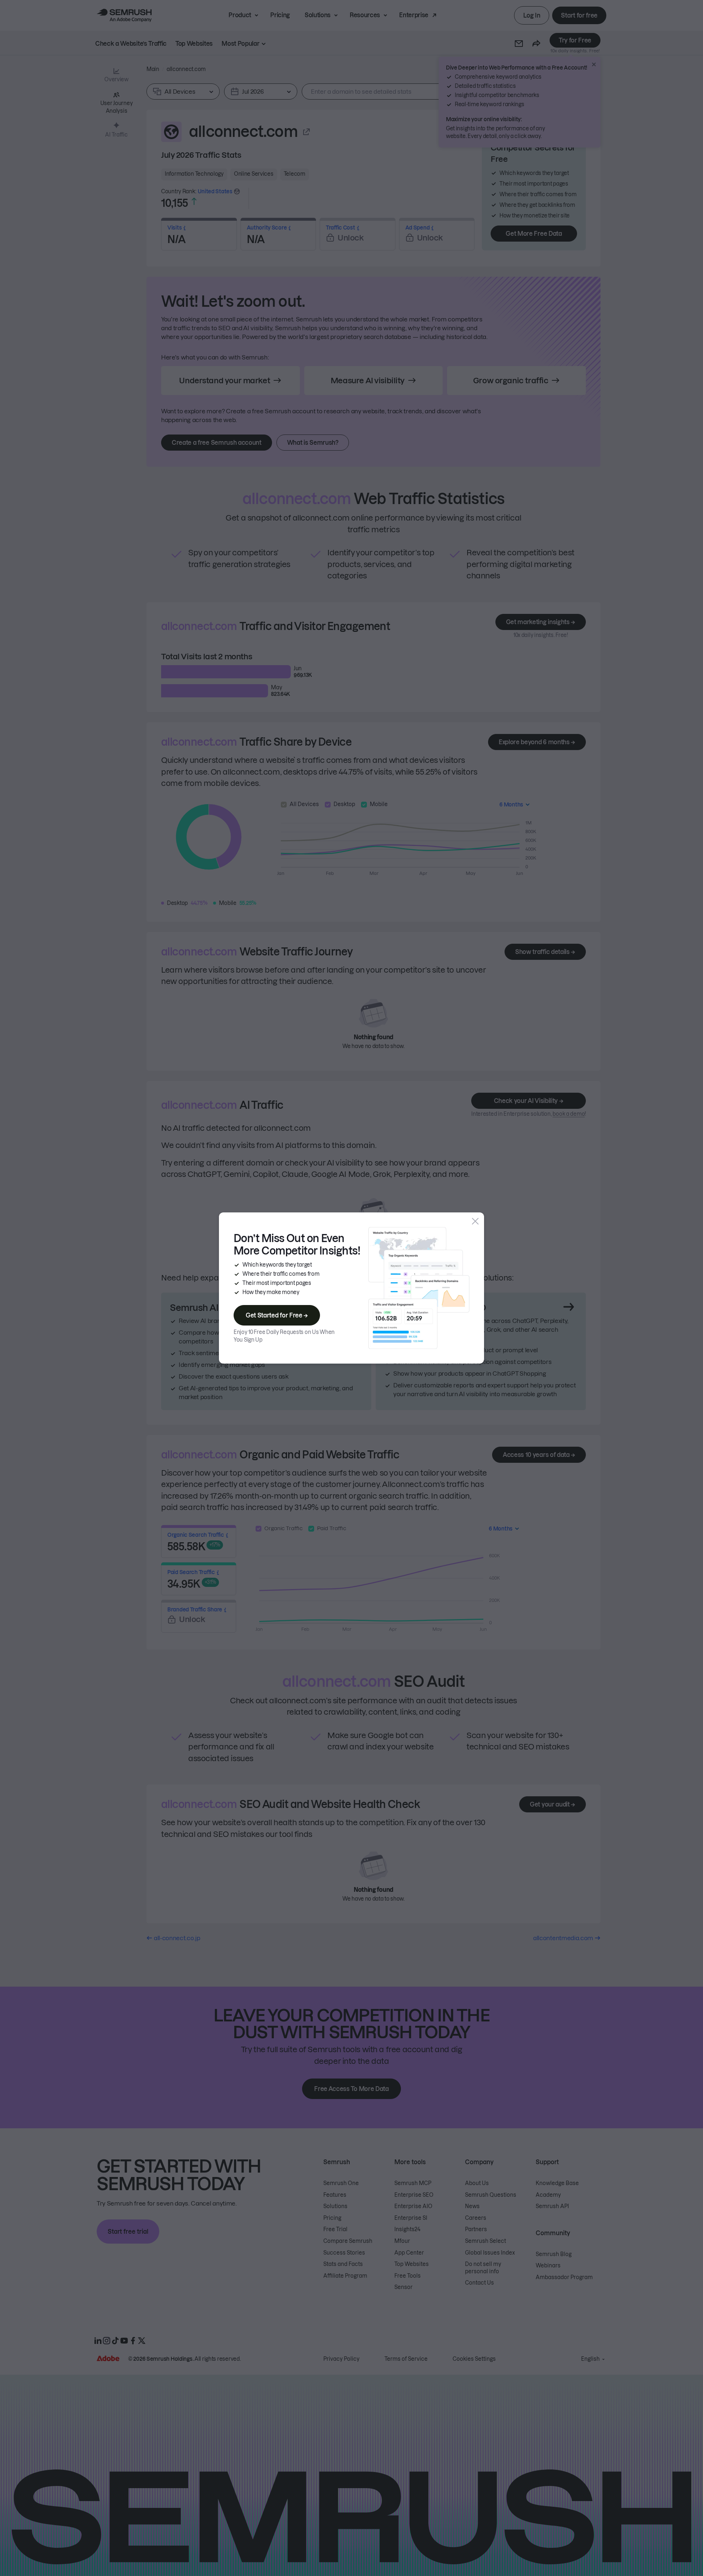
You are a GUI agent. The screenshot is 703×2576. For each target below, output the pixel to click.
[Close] (475, 1221)
